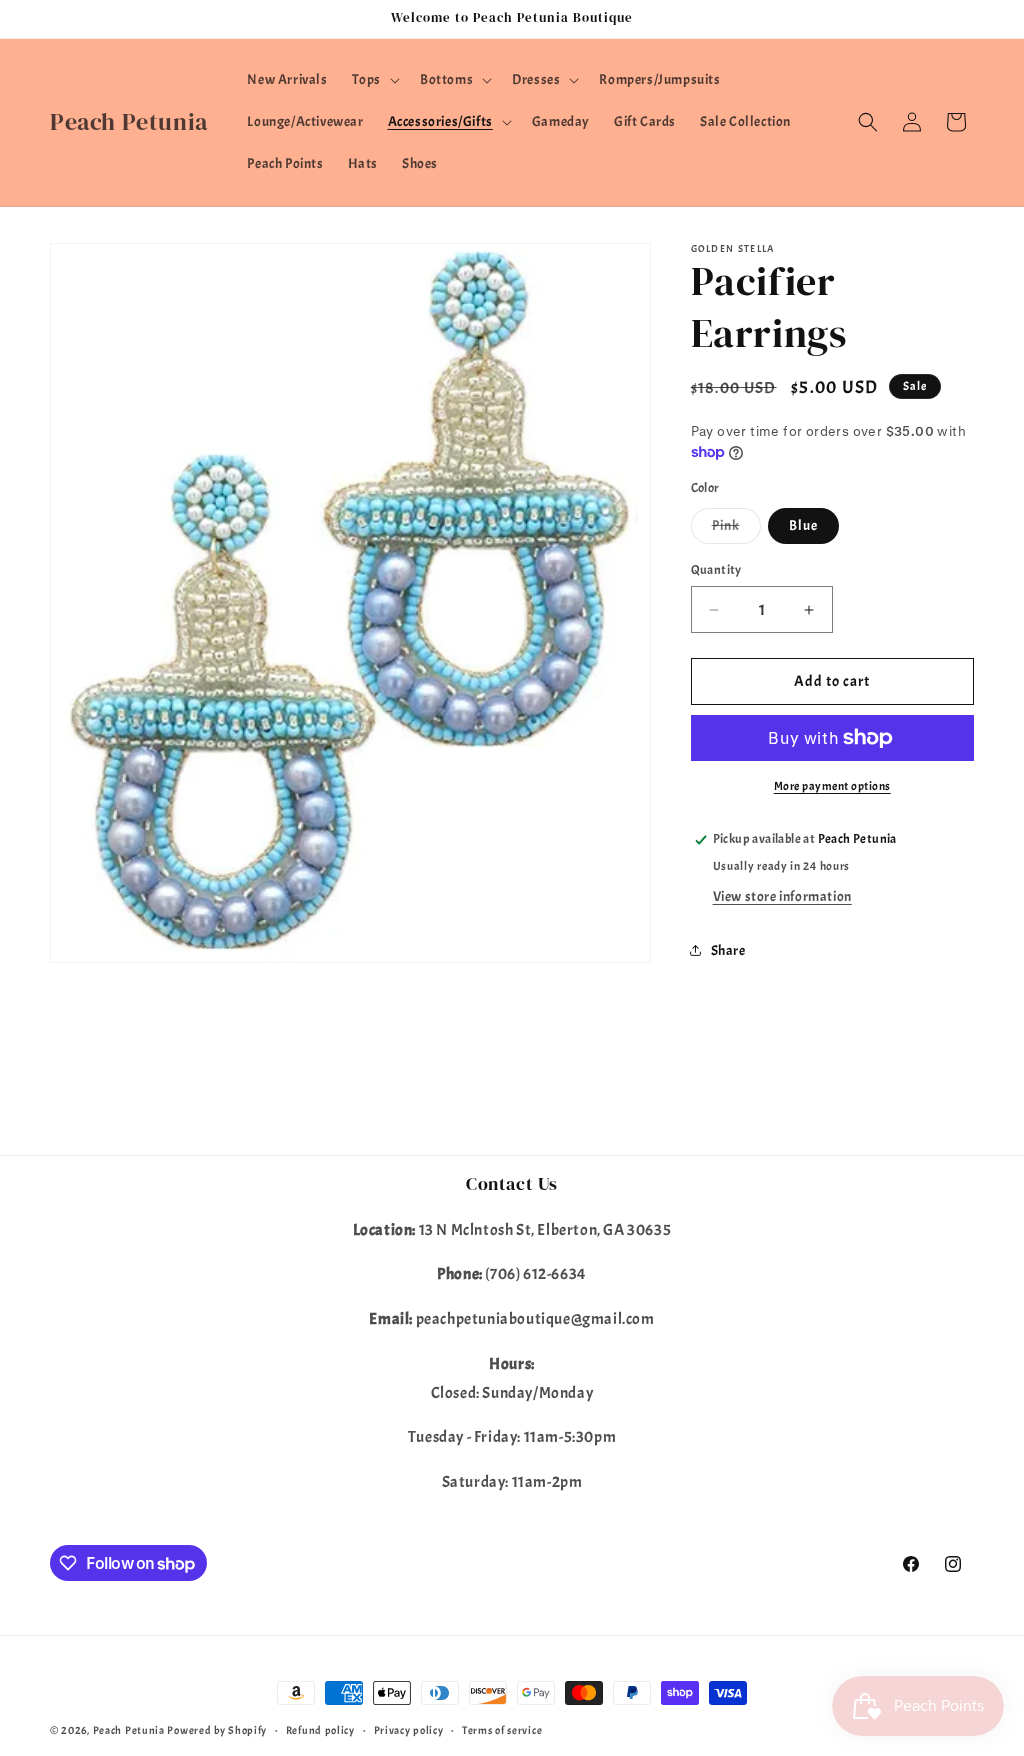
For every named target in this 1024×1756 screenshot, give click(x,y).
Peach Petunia (129, 1730)
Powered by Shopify (217, 1730)
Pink (736, 530)
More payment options (832, 786)
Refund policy (320, 1730)
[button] (374, 80)
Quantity (716, 570)
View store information (782, 896)
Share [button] (728, 950)
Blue (803, 525)
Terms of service (502, 1730)
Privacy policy (409, 1730)
